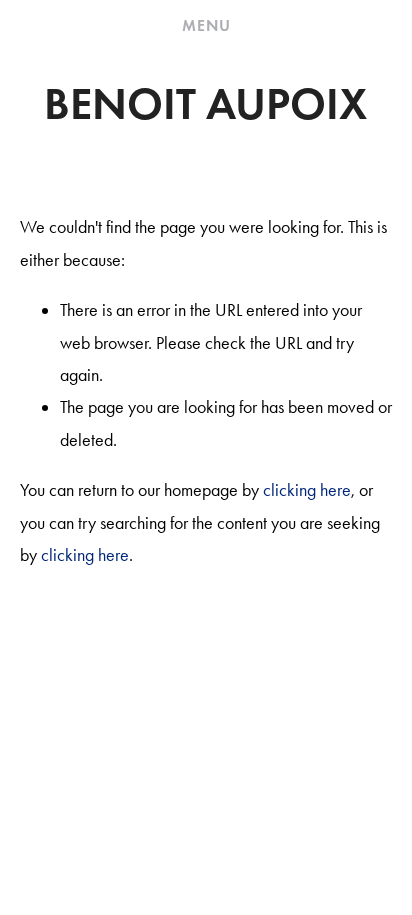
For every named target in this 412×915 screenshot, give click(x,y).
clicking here (307, 490)
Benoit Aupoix (206, 103)
